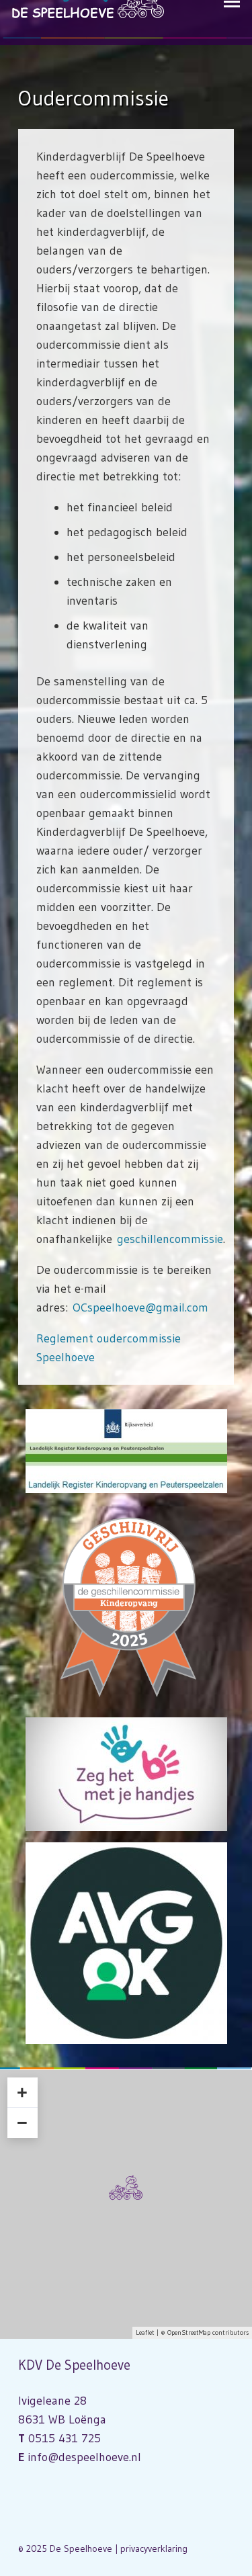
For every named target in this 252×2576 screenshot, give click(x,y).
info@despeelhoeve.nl (84, 2457)
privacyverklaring (154, 2548)
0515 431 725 (65, 2438)
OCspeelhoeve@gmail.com (140, 1307)
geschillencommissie (170, 1239)
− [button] (22, 2122)
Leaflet (145, 2332)
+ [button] (22, 2092)
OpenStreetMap (189, 2332)
